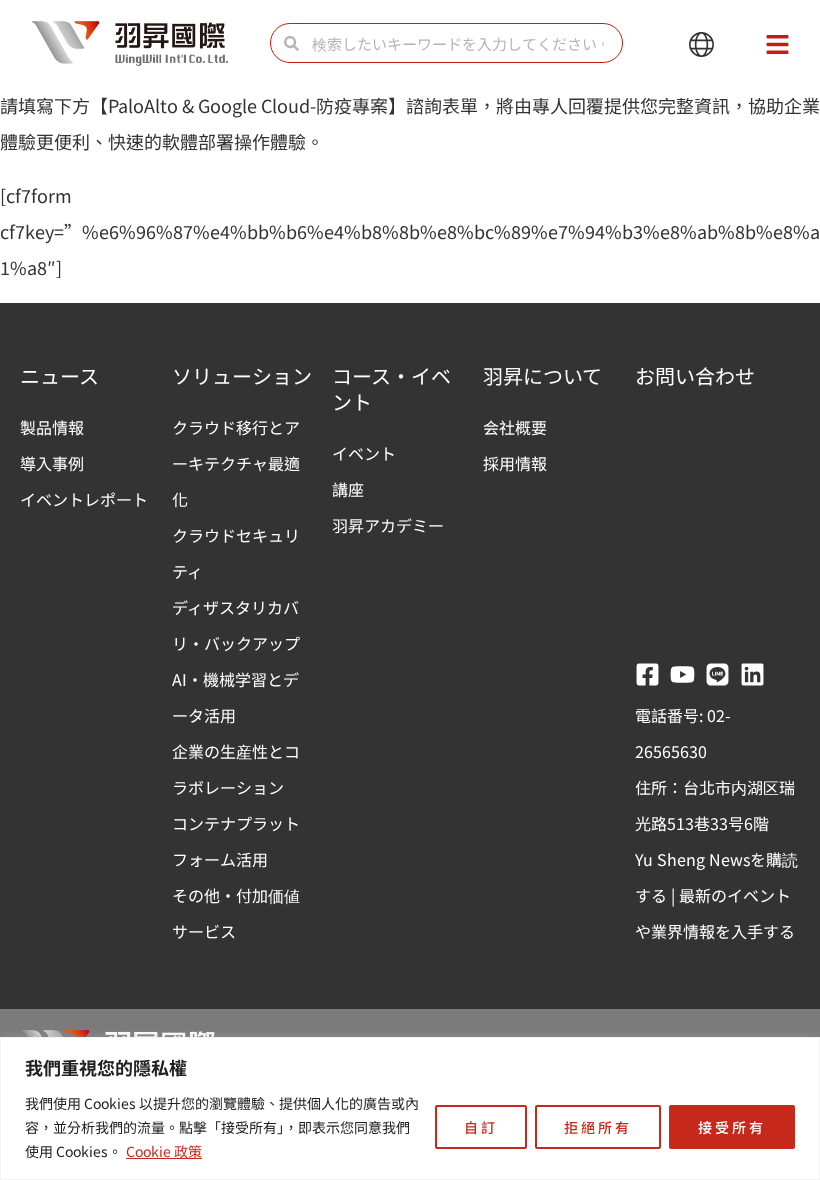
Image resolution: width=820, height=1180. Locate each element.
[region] (410, 1108)
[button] (701, 45)
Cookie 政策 (164, 1151)
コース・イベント (391, 388)
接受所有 (732, 1127)
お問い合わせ (695, 375)
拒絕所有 (598, 1127)
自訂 (481, 1127)
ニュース (59, 375)
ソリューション (242, 375)
